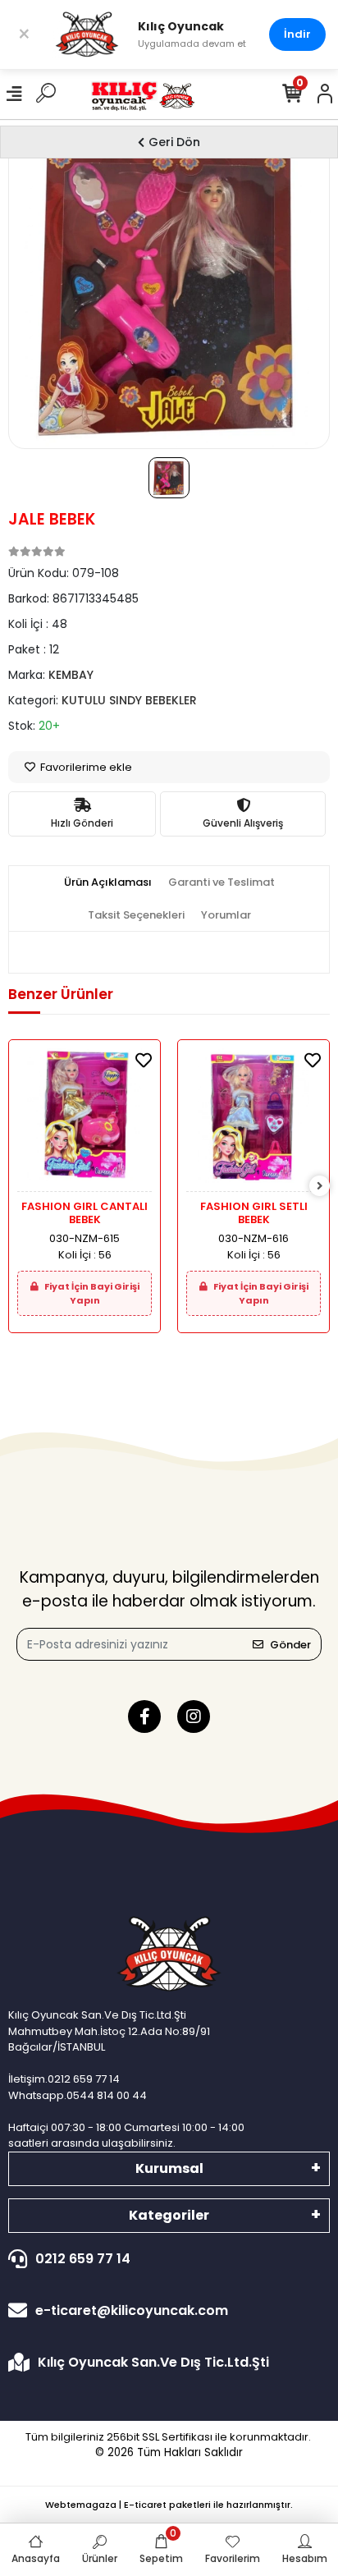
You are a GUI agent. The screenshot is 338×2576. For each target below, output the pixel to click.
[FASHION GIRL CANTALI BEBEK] (84, 1120)
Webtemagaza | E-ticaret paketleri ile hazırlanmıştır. (169, 2505)
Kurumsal (169, 2168)
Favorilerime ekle (85, 767)
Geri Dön (174, 142)
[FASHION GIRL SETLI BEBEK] (253, 1120)
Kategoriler (169, 2215)
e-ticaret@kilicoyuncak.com (132, 2310)
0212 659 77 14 (83, 2259)
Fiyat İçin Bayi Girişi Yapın (91, 1293)
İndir (297, 34)
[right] (320, 1187)
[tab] (108, 882)
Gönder (290, 1645)
